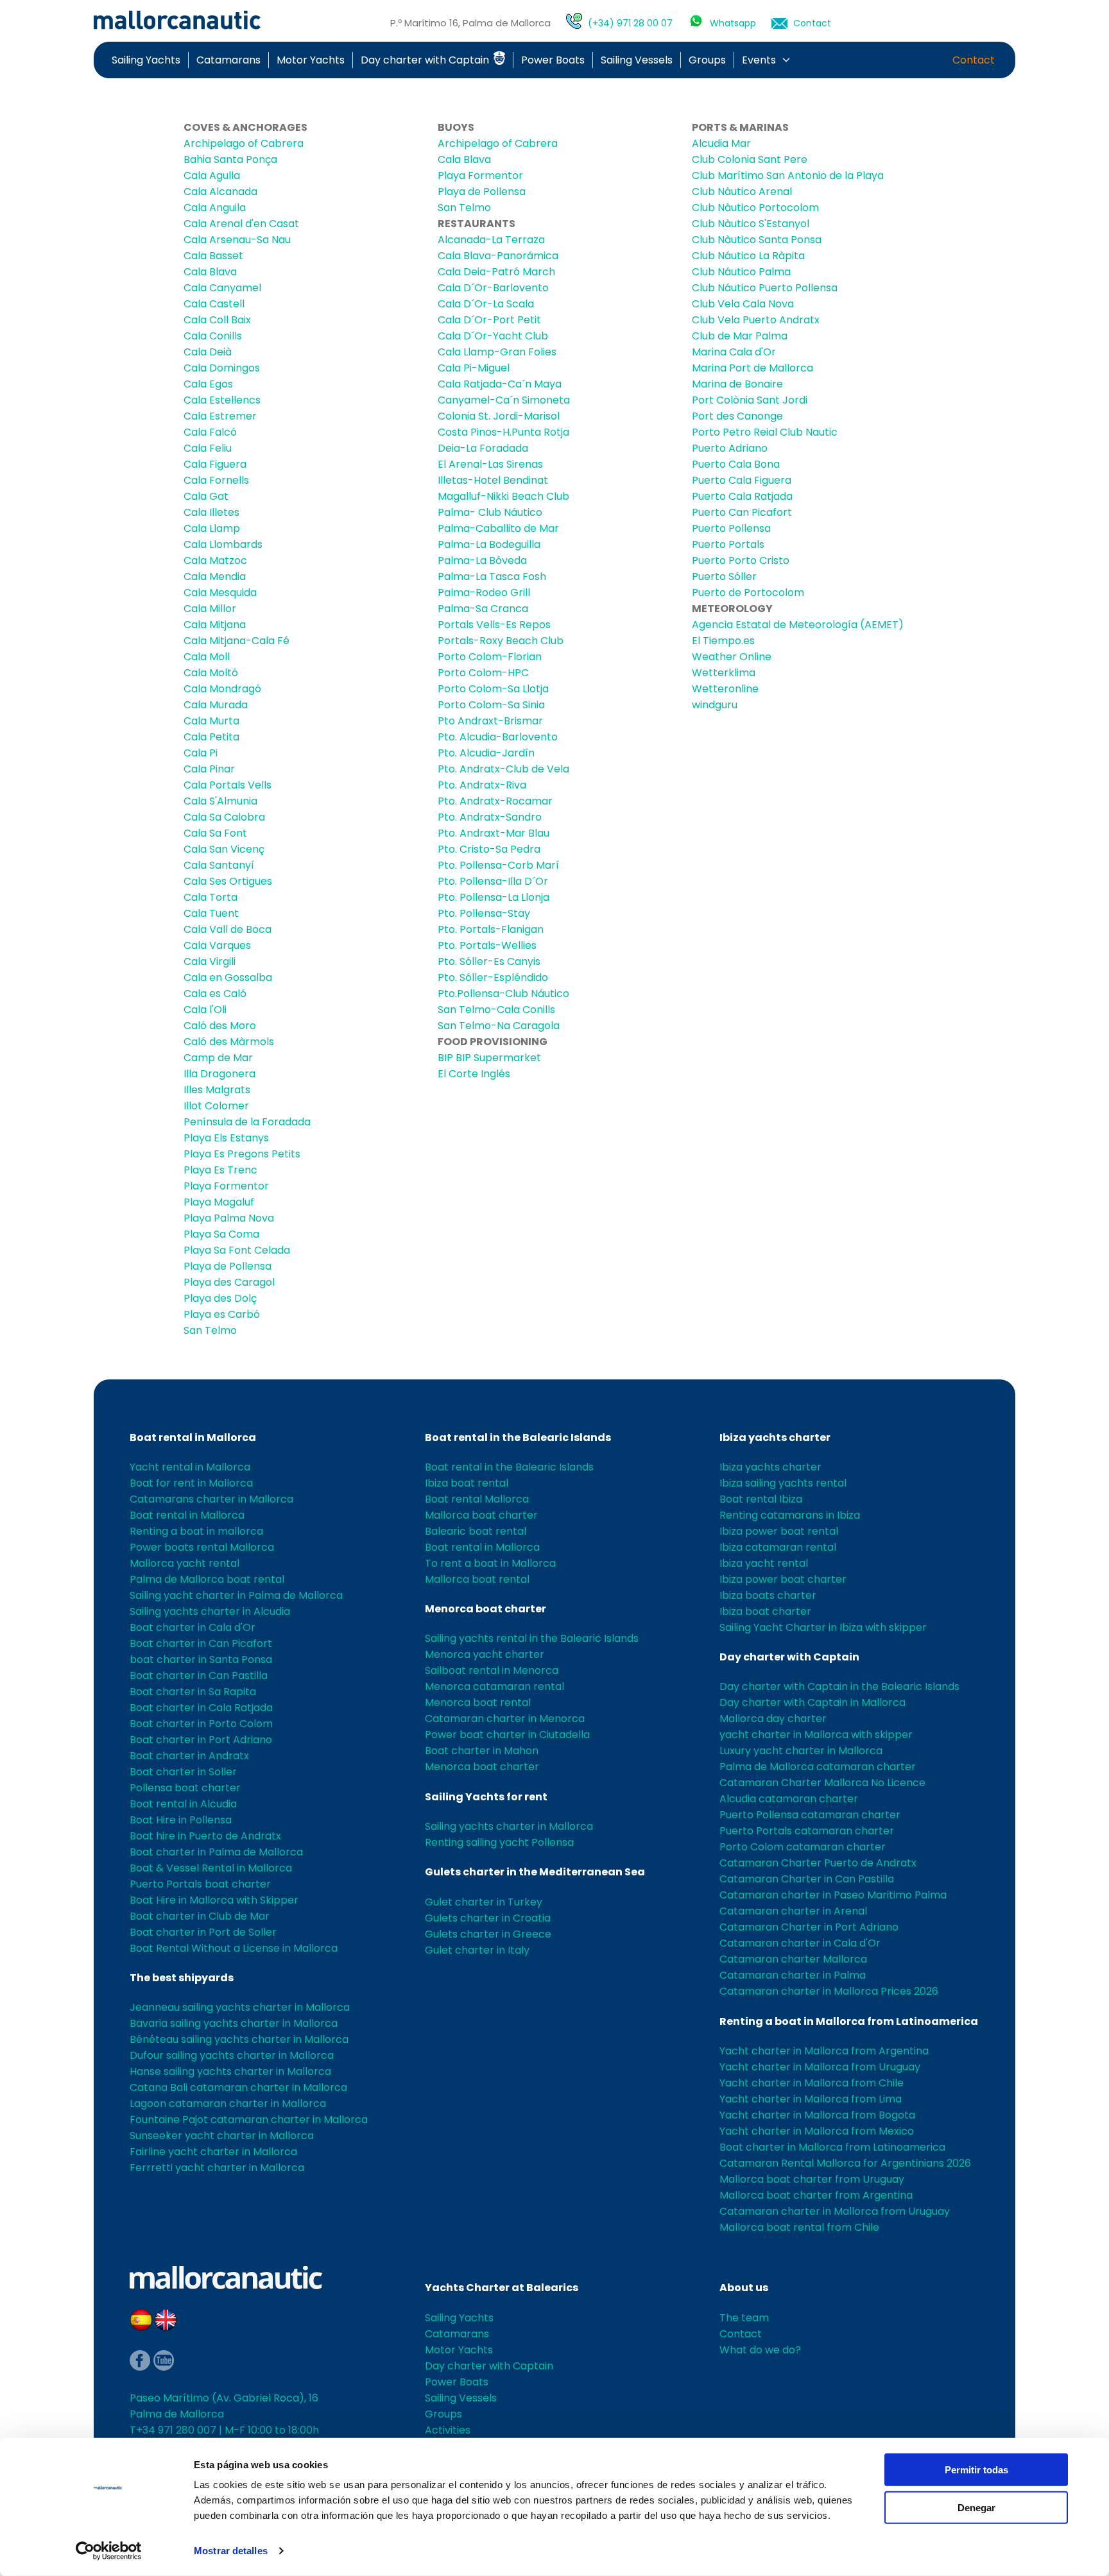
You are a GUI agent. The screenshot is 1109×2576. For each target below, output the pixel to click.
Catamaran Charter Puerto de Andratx (818, 1863)
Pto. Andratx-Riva (482, 785)
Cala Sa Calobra (224, 817)
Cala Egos (208, 384)
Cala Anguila (215, 208)
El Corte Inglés (474, 1074)
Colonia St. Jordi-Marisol (499, 416)
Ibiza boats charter (768, 1595)
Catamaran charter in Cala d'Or (800, 1943)
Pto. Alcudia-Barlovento (498, 737)
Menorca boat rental (478, 1702)
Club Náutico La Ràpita (748, 256)
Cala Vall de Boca (228, 929)
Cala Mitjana (215, 625)
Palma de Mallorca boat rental (207, 1579)
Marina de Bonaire (737, 384)
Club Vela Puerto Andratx (756, 320)
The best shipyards (182, 1978)
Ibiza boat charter (765, 1611)
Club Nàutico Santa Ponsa (757, 240)
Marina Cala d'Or (734, 352)
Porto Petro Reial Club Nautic (765, 432)
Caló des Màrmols (229, 1042)
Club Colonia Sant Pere (750, 159)
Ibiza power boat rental (779, 1531)
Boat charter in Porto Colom (201, 1724)
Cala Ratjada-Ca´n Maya (500, 384)
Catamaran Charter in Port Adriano (809, 1927)
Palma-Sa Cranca (483, 609)
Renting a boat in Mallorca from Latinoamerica (849, 2021)
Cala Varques (217, 945)
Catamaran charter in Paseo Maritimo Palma (833, 1895)
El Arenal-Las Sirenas (490, 464)
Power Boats (553, 60)
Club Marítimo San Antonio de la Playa (788, 175)
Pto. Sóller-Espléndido (493, 977)
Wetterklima (724, 673)
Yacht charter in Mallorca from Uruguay (820, 2067)
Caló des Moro (220, 1026)
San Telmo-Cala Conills (496, 1010)
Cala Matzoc (215, 560)
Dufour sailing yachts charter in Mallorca (232, 2055)
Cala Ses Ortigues (228, 881)
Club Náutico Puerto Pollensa (765, 288)
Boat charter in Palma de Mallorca (216, 1852)
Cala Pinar (209, 769)
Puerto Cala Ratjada (742, 496)
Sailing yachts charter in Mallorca (509, 1826)
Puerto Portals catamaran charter (807, 1831)
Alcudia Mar (721, 143)
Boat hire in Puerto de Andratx (205, 1836)
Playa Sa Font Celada (237, 1250)
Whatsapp (733, 23)
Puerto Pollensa (731, 528)
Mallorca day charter (773, 1719)
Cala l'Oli (205, 1010)
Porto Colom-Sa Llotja (493, 689)
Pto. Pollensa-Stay (484, 913)
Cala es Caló (215, 994)
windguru (715, 705)
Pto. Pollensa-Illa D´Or (493, 881)
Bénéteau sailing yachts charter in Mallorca (239, 2039)
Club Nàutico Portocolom (755, 208)
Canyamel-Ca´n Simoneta (504, 400)
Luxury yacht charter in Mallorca (801, 1751)
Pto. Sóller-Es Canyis (489, 961)
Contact (812, 23)
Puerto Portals (728, 544)
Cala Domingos (222, 368)
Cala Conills (213, 336)
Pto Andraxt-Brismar (490, 721)
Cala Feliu (208, 448)
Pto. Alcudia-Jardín (486, 753)
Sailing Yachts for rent (486, 1797)
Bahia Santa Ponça (230, 159)
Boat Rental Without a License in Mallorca (234, 1948)
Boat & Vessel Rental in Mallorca (211, 1868)
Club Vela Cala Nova (743, 304)
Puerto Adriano (730, 448)
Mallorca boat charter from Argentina (816, 2195)
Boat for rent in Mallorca (191, 1483)
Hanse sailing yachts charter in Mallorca (230, 2071)
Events (759, 60)
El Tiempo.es (723, 641)
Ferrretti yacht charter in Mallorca (217, 2168)
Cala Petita (211, 737)
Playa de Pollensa (228, 1266)
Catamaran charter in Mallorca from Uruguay (835, 2211)
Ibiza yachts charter (775, 1437)
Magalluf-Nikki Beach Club (503, 496)
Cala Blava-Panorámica (498, 256)
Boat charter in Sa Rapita (193, 1692)
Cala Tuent (211, 913)
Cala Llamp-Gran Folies (497, 352)
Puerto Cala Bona (736, 464)
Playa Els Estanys (226, 1138)
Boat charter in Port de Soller (203, 1932)
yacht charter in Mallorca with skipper (816, 1735)
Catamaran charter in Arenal (793, 1911)
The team (744, 2318)
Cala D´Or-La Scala (486, 304)
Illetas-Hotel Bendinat (493, 480)
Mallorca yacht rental (185, 1563)
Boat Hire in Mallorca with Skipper (214, 1900)
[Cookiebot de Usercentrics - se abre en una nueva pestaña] (109, 2551)
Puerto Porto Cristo (741, 560)
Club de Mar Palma (740, 336)
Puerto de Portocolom (748, 593)
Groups (707, 60)
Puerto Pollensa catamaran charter (810, 1815)
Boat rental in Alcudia (183, 1804)
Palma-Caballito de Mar (498, 528)
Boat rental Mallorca (477, 1499)
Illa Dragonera (219, 1074)
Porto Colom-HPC (483, 673)
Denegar (976, 2507)
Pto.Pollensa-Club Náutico (503, 994)
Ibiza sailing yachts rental (783, 1483)
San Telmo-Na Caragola (499, 1026)
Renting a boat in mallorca (196, 1531)
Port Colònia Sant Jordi (750, 400)
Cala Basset (213, 256)
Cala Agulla (212, 175)
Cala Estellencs (222, 400)
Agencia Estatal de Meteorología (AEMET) (798, 625)
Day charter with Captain (426, 60)
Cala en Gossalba (228, 977)
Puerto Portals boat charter (200, 1884)
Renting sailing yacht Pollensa (499, 1842)
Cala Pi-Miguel (474, 368)
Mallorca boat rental (477, 1579)
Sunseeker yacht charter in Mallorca (222, 2136)
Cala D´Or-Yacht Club (493, 336)
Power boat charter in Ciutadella (507, 1735)
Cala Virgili (210, 961)
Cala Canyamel (222, 288)
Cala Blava (210, 272)
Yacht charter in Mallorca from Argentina (824, 2051)
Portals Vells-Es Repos (494, 625)
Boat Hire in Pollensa (181, 1820)
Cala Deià (208, 352)
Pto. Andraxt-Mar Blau (494, 833)
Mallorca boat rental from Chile (799, 2227)
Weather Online (732, 657)
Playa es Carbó (222, 1314)
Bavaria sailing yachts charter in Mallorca (234, 2023)
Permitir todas (976, 2470)
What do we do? (760, 2350)
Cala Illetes (211, 512)
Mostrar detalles (231, 2551)
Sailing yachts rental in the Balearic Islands (532, 1638)
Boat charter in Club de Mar (200, 1916)
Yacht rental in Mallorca (190, 1467)
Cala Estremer (220, 416)
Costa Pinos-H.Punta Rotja (503, 432)
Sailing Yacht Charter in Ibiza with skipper (823, 1627)
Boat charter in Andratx (189, 1756)
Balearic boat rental (476, 1531)
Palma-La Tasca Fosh (492, 576)
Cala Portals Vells (228, 785)
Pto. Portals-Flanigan (491, 929)
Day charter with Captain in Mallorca (812, 1702)
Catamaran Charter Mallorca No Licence (822, 1783)
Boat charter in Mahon (482, 1751)
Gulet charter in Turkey (484, 1902)
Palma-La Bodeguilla (489, 544)
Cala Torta (211, 897)
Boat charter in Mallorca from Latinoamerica (832, 2147)
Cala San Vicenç (224, 849)
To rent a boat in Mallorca (490, 1563)
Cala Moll (207, 657)
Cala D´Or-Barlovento (493, 288)
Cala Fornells (216, 480)
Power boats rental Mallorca (202, 1547)
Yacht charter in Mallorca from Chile (812, 2083)
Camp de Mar (218, 1058)
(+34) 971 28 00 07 (630, 23)
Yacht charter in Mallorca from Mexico (817, 2131)
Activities (448, 2430)
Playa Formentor (226, 1186)
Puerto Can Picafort (742, 512)
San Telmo (210, 1330)
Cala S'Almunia (220, 801)
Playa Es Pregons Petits (242, 1154)
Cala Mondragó (222, 689)
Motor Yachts (311, 60)
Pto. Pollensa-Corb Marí (498, 865)
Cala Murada (216, 705)
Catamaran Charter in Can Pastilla (807, 1879)
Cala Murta (211, 721)
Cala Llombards (223, 544)
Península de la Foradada (247, 1122)
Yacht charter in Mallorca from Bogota (817, 2115)
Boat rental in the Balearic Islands (518, 1437)
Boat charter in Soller (183, 1772)
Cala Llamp (212, 528)
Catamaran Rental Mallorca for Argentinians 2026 (845, 2163)
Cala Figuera (215, 464)
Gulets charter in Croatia (488, 1918)
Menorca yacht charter (485, 1654)
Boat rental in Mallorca (193, 1437)
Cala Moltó (211, 673)
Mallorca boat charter (481, 1515)
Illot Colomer (216, 1106)
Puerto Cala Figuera (742, 480)
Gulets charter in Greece (488, 1934)
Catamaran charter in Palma (793, 1975)
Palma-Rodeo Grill (484, 593)
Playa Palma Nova (229, 1218)
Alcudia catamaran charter (789, 1799)
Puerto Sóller (724, 576)
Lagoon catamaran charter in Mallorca (228, 2103)
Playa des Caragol (229, 1282)
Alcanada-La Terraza (491, 240)
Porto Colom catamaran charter (803, 1847)
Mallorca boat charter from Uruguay (812, 2179)
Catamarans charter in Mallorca (211, 1499)
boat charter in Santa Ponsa (201, 1659)
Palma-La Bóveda (482, 560)
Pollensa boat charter (185, 1788)
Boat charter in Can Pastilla (199, 1676)
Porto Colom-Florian (490, 657)
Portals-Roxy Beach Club (501, 641)
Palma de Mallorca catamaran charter (818, 1767)
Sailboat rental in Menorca (492, 1670)
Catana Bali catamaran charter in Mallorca (238, 2087)
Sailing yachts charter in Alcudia (210, 1611)
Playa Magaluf (219, 1202)
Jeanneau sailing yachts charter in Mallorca (240, 2007)
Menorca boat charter (486, 1609)
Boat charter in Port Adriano (201, 1740)
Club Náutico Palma (741, 272)
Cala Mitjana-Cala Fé (236, 641)
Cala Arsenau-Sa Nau (237, 240)
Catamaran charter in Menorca (505, 1719)
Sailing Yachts (146, 60)
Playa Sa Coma (221, 1234)
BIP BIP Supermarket (489, 1058)
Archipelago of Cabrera (244, 143)
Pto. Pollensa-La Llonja (494, 897)
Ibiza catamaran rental (778, 1547)
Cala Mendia (215, 576)
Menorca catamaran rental (494, 1686)
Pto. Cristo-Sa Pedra (489, 849)
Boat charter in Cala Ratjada (201, 1708)
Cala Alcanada (220, 192)
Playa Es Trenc (220, 1170)
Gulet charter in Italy (477, 1950)
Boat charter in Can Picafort (201, 1643)
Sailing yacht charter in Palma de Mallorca (236, 1595)
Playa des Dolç (220, 1298)
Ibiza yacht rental (764, 1563)
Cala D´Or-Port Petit (489, 320)
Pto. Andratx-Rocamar (495, 801)
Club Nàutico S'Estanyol (751, 224)
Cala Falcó (210, 432)
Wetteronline (725, 689)
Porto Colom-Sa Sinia (491, 705)
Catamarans (228, 60)
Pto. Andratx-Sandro (490, 817)
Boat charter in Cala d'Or (193, 1627)
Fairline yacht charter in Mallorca (213, 2152)
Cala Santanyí (219, 865)
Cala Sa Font (215, 833)
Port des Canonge (737, 416)
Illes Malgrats (217, 1090)
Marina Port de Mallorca (752, 368)
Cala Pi (201, 753)
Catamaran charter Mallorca (793, 1959)
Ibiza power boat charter (783, 1579)
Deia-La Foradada (483, 448)
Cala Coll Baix (217, 320)
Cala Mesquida (220, 593)
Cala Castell (214, 304)
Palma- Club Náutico (490, 512)
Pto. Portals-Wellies (487, 945)
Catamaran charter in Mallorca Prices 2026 (829, 1991)
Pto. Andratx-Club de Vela (503, 769)
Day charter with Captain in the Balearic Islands (839, 1686)
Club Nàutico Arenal (742, 192)
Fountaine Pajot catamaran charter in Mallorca (249, 2120)
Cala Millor (210, 609)
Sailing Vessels (637, 60)
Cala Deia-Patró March (496, 272)
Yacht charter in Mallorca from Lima (811, 2099)
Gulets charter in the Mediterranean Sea (535, 1872)
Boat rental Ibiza (761, 1499)
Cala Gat (206, 496)
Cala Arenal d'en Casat (241, 224)
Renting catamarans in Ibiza (790, 1515)
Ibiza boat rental (467, 1483)
